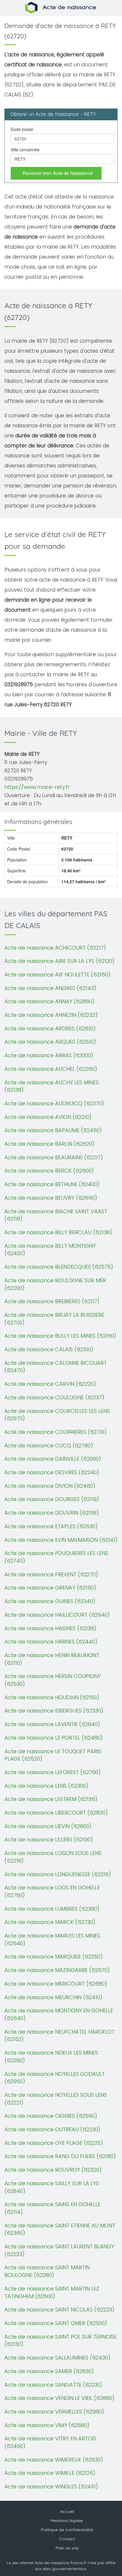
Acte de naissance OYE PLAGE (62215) (54, 2143)
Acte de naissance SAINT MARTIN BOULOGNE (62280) (47, 2271)
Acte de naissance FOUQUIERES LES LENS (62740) (56, 1557)
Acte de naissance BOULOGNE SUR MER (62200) (55, 1284)
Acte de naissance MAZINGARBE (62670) (57, 1970)
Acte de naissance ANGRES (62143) (50, 988)
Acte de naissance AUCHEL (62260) (51, 1069)
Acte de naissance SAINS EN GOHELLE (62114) (52, 2208)
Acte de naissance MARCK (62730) (50, 1922)
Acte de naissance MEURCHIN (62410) (53, 1997)
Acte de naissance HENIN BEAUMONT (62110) (52, 1659)
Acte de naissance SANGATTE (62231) (53, 2385)
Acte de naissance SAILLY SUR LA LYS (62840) (52, 2187)
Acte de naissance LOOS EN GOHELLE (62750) (52, 1891)
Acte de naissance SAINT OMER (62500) (56, 2323)
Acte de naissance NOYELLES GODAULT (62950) (55, 2078)
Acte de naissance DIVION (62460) (50, 1486)
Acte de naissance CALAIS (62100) (49, 1349)
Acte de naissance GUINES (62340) (50, 1601)
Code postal (22, 129)
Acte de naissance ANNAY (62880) (49, 1001)
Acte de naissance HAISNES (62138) (50, 1628)
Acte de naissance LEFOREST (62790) (53, 1772)
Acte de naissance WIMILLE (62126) (50, 2473)
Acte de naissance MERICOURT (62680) (56, 1984)
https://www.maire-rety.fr (37, 787)
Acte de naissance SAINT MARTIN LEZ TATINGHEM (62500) (52, 2292)
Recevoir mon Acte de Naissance (58, 173)
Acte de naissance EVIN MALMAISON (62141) (61, 1540)
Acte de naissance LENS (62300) (46, 1786)
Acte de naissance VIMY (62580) (47, 2425)
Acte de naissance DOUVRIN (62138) (52, 1513)
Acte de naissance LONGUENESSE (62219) (58, 1874)
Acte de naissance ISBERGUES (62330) (54, 1711)
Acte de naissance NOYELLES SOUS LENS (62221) (56, 2099)
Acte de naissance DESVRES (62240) (52, 1472)
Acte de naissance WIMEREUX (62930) (54, 2460)
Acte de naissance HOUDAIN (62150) (52, 1697)
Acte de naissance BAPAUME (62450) (53, 1130)
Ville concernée (25, 150)
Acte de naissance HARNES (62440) (51, 1642)
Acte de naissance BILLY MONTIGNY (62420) (50, 1250)
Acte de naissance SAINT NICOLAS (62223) (59, 2310)
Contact (67, 2539)
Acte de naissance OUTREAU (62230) (52, 2129)
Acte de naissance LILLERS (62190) (49, 1839)
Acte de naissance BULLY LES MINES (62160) (60, 1336)
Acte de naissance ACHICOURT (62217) (55, 948)
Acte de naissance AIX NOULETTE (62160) (57, 975)
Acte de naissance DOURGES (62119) (52, 1499)
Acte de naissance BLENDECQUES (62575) (59, 1267)
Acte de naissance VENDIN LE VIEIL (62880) (60, 2398)
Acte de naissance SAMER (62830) (49, 2371)
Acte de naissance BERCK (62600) (49, 1171)
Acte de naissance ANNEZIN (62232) (51, 1015)
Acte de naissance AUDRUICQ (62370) (54, 1103)
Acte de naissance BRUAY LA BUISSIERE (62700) (54, 1319)
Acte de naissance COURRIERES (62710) (56, 1432)
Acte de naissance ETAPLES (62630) (51, 1526)
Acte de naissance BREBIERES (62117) (52, 1301)
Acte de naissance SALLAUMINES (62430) (57, 2358)
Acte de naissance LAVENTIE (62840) (52, 1724)
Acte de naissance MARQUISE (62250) (54, 1957)
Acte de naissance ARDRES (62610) (50, 1028)
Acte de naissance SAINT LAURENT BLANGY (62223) (59, 2250)
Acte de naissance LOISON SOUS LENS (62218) (53, 1857)
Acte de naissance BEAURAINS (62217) (54, 1157)
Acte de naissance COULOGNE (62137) (54, 1397)
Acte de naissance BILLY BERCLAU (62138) (58, 1232)
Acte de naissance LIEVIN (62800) (48, 1826)
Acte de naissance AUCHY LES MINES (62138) (52, 1086)
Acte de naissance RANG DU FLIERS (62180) (60, 2156)
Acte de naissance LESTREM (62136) (51, 1799)
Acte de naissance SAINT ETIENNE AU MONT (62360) (60, 2229)
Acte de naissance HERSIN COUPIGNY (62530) (53, 1680)
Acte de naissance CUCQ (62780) (49, 1445)
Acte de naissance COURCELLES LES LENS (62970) (57, 1415)
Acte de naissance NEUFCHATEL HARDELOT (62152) (60, 2036)
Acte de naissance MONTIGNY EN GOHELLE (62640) (59, 2014)
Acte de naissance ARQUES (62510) (50, 1042)
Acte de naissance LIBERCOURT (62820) (56, 1813)
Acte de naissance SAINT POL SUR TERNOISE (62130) (61, 2341)
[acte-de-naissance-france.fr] (61, 7)
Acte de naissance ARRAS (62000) (49, 1055)
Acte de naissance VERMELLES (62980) (54, 2412)
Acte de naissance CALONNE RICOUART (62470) (56, 1367)
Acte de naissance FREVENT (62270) (51, 1574)
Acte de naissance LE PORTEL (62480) (54, 1738)
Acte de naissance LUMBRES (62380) (52, 1909)
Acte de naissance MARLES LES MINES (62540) (52, 1939)
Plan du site (67, 2548)
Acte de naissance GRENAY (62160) (50, 1588)
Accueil (67, 2511)
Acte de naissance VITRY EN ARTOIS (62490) (50, 2442)
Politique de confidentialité (67, 2530)
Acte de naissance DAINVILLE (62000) (53, 1459)
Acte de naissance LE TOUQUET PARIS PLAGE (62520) (53, 1755)
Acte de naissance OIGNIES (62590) (51, 2116)
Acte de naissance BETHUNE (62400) (52, 1184)
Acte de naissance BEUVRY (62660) (51, 1198)
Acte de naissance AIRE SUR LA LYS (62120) (60, 961)
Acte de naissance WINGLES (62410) (51, 2486)
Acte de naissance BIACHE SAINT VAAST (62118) (56, 1215)
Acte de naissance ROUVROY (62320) (53, 2170)
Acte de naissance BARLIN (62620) (49, 1144)
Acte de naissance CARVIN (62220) (50, 1384)
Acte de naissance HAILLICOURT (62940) (57, 1615)
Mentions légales (67, 2521)
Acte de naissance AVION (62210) (48, 1117)
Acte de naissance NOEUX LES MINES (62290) (51, 2057)
